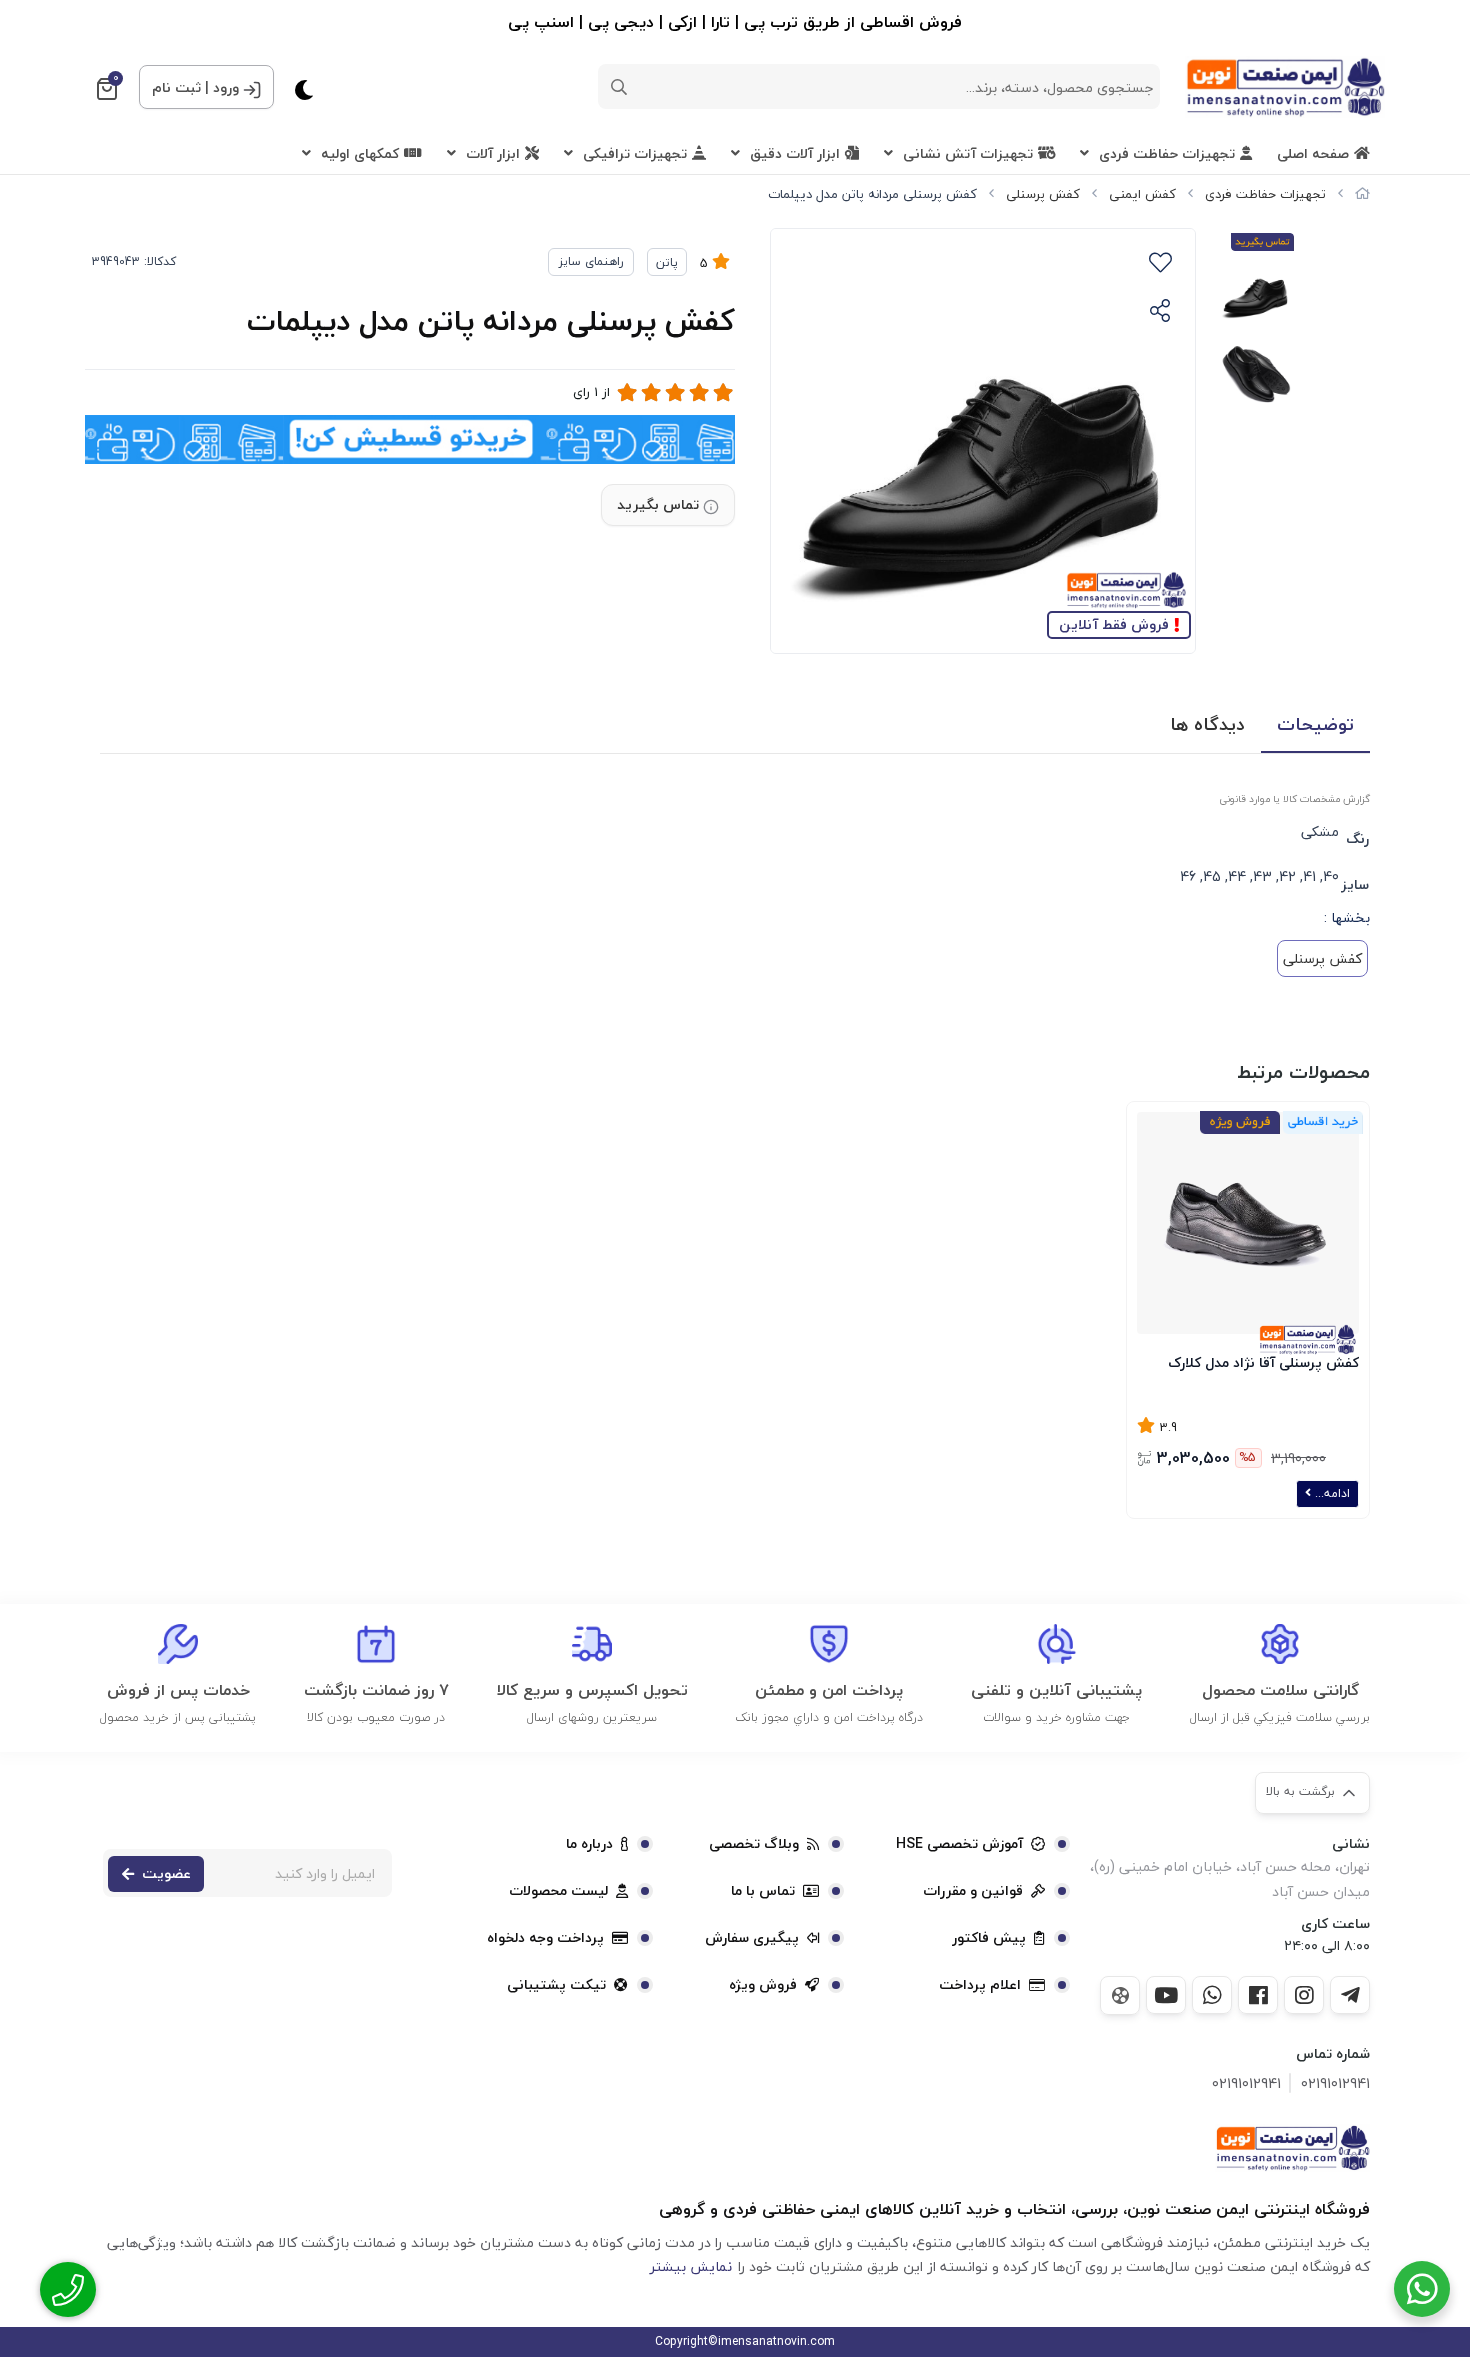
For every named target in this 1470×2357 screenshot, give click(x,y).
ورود (226, 87)
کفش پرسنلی (1043, 194)
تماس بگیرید (658, 504)
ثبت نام (176, 87)
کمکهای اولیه (360, 153)
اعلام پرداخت (980, 1985)
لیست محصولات (558, 1891)
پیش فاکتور (989, 1938)
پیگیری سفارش (752, 1938)
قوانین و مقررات (973, 1891)
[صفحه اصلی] (1362, 194)
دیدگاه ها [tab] (1207, 724)
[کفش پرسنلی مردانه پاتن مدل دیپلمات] (1292, 2148)
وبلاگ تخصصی (754, 1844)
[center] (619, 87)
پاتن (667, 262)
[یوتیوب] (1166, 1995)
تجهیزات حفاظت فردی (1167, 153)
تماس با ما (763, 1891)
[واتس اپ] (1212, 1995)
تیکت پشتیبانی (556, 1985)
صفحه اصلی (1313, 153)
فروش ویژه (763, 1985)
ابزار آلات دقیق (795, 153)
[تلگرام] (1350, 1995)
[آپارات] (1120, 1995)
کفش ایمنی (1142, 194)
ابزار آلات (493, 153)
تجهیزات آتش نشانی (968, 153)
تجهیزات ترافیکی (635, 153)
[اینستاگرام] (1304, 1995)
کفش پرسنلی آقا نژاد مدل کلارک (1263, 1362)
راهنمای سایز (591, 261)
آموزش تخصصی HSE (959, 1844)
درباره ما (589, 1844)
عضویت (166, 1873)
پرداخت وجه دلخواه (545, 1938)
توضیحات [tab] (1315, 724)
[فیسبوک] (1258, 1995)
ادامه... (1330, 1493)
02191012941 (1335, 2083)
